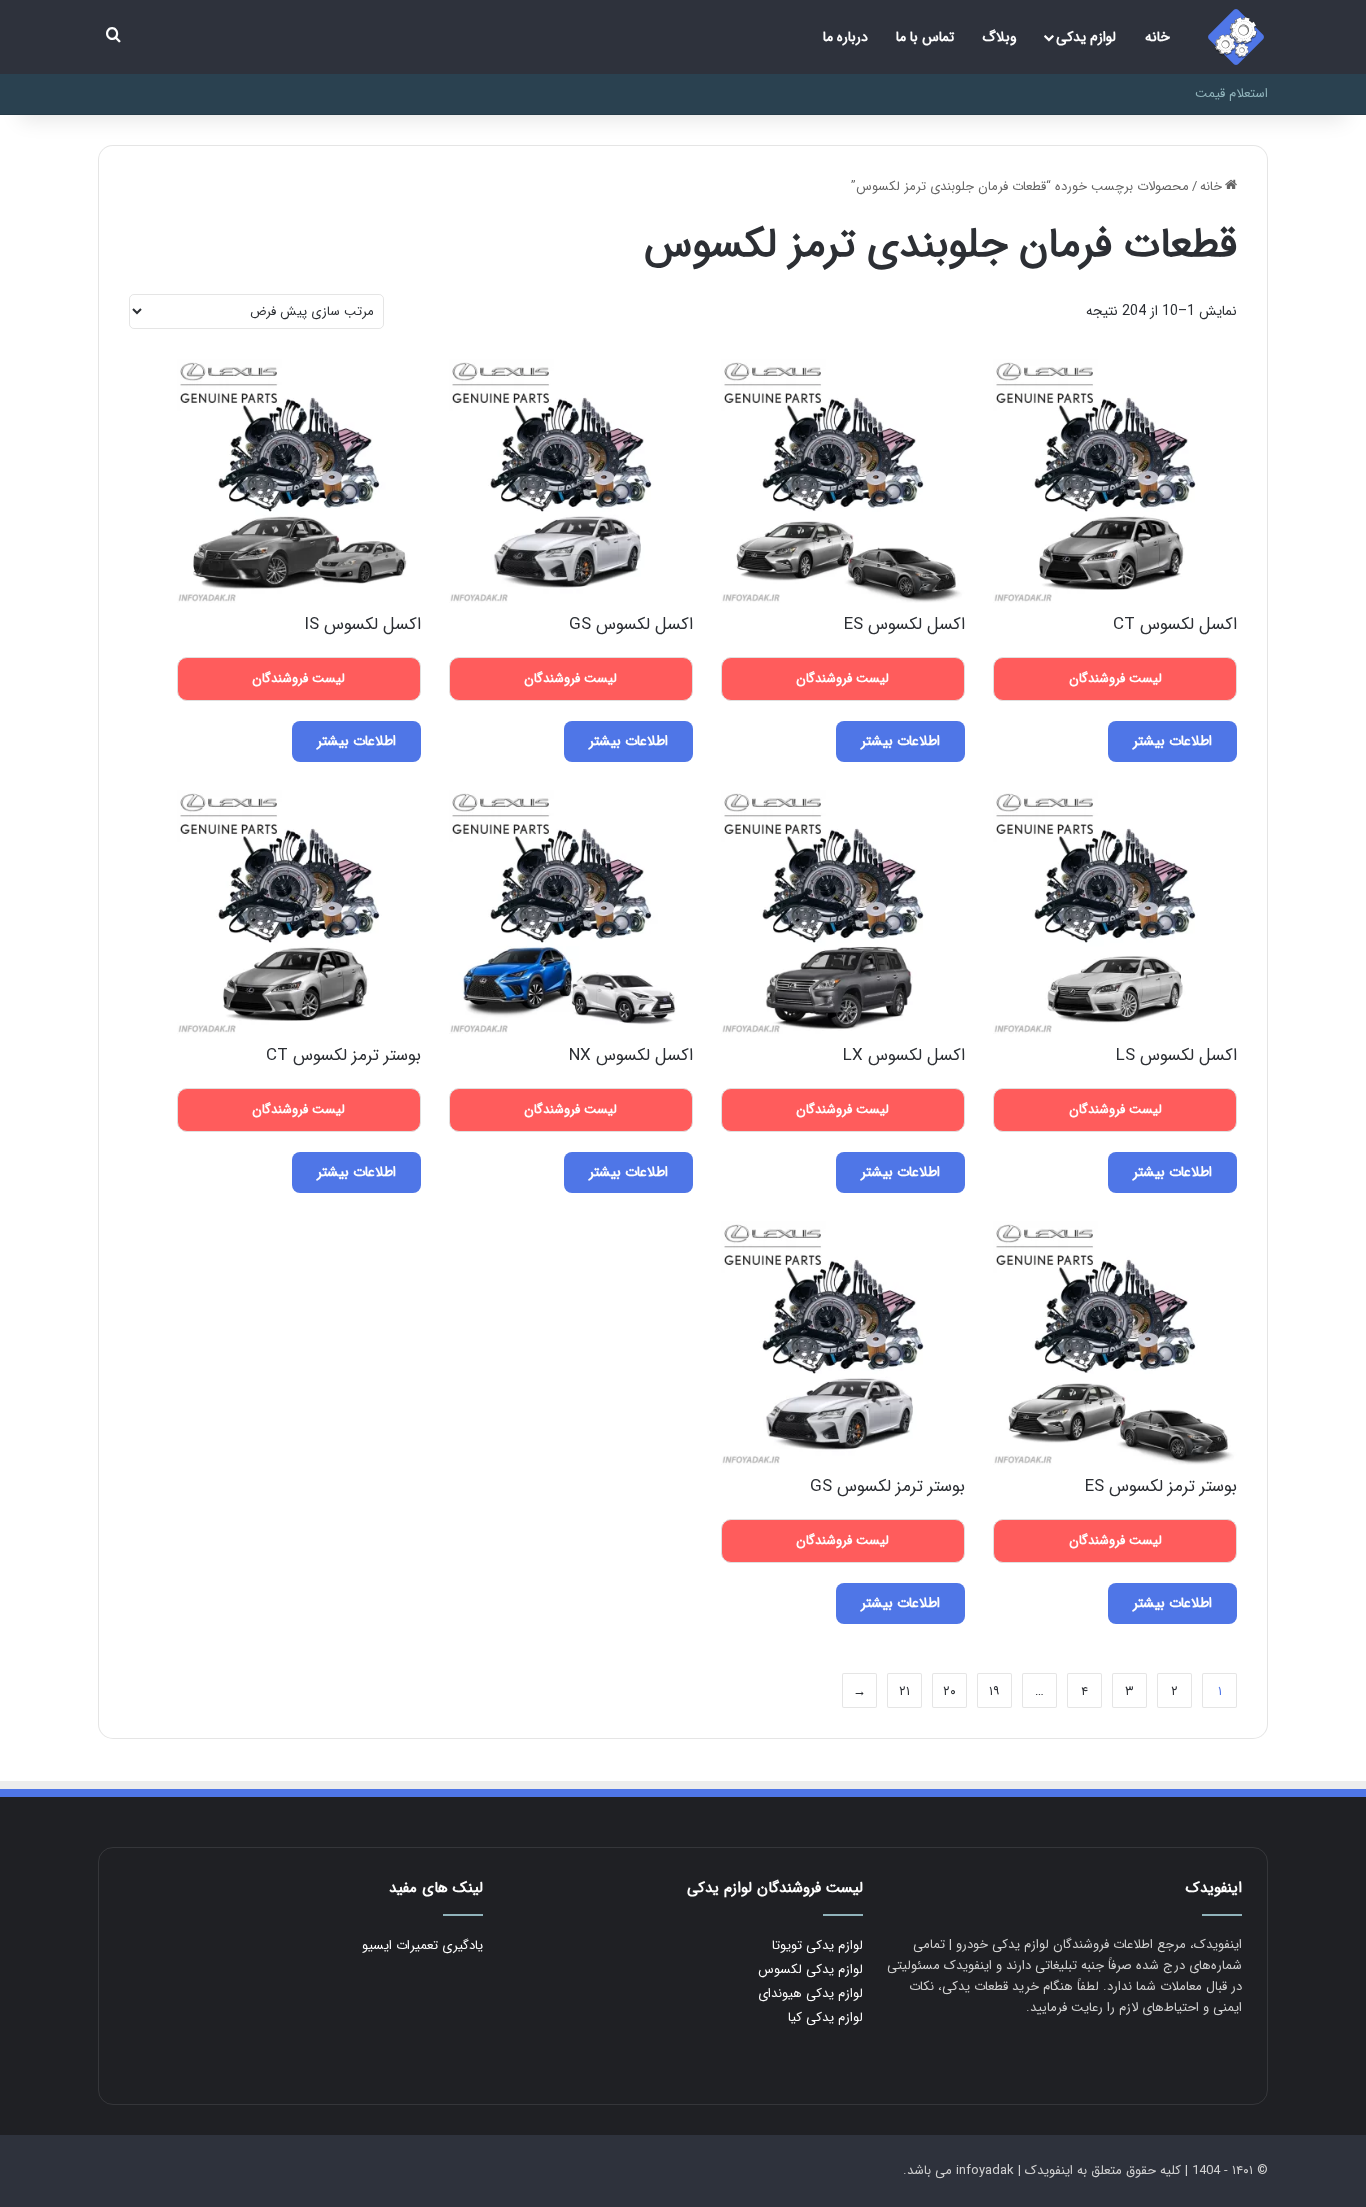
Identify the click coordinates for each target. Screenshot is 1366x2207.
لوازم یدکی (1086, 37)
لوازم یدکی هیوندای (810, 1993)
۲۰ (949, 1691)
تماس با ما (925, 37)
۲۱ (904, 1691)
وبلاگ (999, 37)
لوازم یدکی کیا (825, 2017)
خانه (1157, 37)
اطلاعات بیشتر (1172, 741)
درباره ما (845, 37)
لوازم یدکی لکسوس (810, 1969)
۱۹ (994, 1691)
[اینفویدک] (1236, 37)
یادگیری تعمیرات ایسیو (422, 1945)
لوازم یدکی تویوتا (817, 1945)
